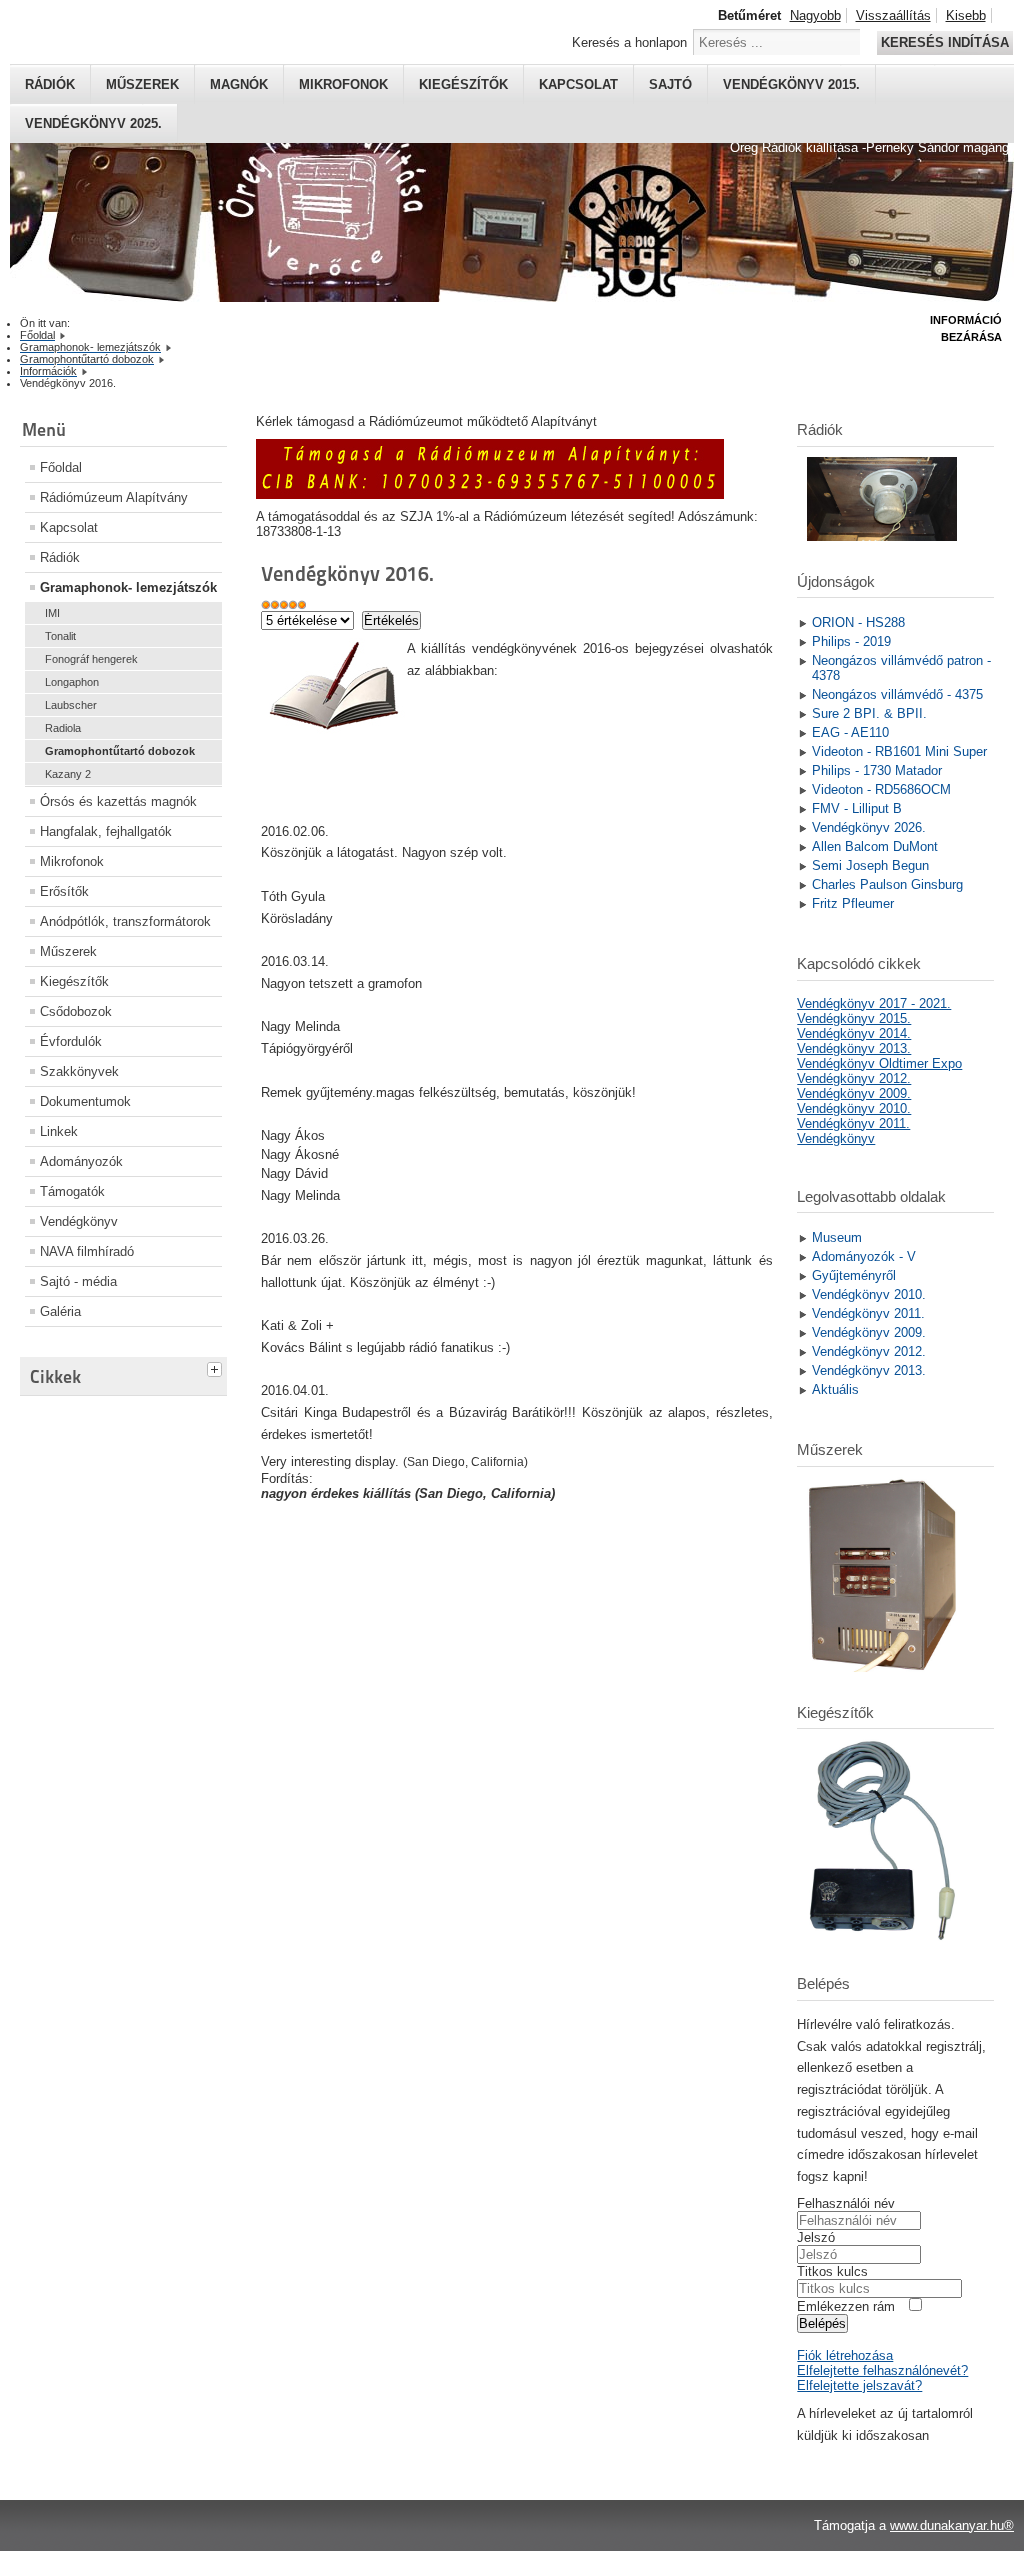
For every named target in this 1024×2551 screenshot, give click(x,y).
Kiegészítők (463, 84)
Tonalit (60, 636)
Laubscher (71, 705)
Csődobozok (76, 1011)
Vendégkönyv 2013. (854, 1048)
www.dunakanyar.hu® (952, 2525)
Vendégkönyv (79, 1221)
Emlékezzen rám (846, 2306)
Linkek (59, 1131)
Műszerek (142, 84)
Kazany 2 (68, 774)
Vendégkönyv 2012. (854, 1078)
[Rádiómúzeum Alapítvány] (490, 494)
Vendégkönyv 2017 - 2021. (874, 1003)
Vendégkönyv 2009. (854, 1093)
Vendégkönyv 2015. (791, 84)
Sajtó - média (78, 1281)
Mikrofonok (343, 84)
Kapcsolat (578, 84)
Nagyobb (815, 15)
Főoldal (61, 467)
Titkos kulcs (832, 2271)
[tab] (217, 1367)
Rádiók (50, 84)
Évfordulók (71, 1041)
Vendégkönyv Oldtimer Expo (879, 1063)
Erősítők (64, 891)
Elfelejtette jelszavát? (859, 2385)
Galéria (60, 1311)
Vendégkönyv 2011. (853, 1123)
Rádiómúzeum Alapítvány (114, 497)
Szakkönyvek (79, 1071)
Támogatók (72, 1191)
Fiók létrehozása (845, 2355)
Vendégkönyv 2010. (854, 1108)
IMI (52, 613)
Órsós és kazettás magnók (118, 801)
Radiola (63, 728)
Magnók (239, 84)
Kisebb (966, 15)
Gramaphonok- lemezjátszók (128, 587)
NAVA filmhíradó (87, 1251)
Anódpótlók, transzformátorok (125, 921)
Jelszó (816, 2237)
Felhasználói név (846, 2203)
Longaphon (72, 682)
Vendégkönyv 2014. (854, 1033)
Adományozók (81, 1161)
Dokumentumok (85, 1101)
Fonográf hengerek (91, 659)
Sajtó (670, 84)
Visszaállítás (893, 15)
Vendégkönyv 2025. (93, 123)
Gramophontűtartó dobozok (120, 751)
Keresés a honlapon (629, 42)
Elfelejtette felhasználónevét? (882, 2370)
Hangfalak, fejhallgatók (106, 831)
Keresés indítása (945, 42)
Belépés (822, 2323)
